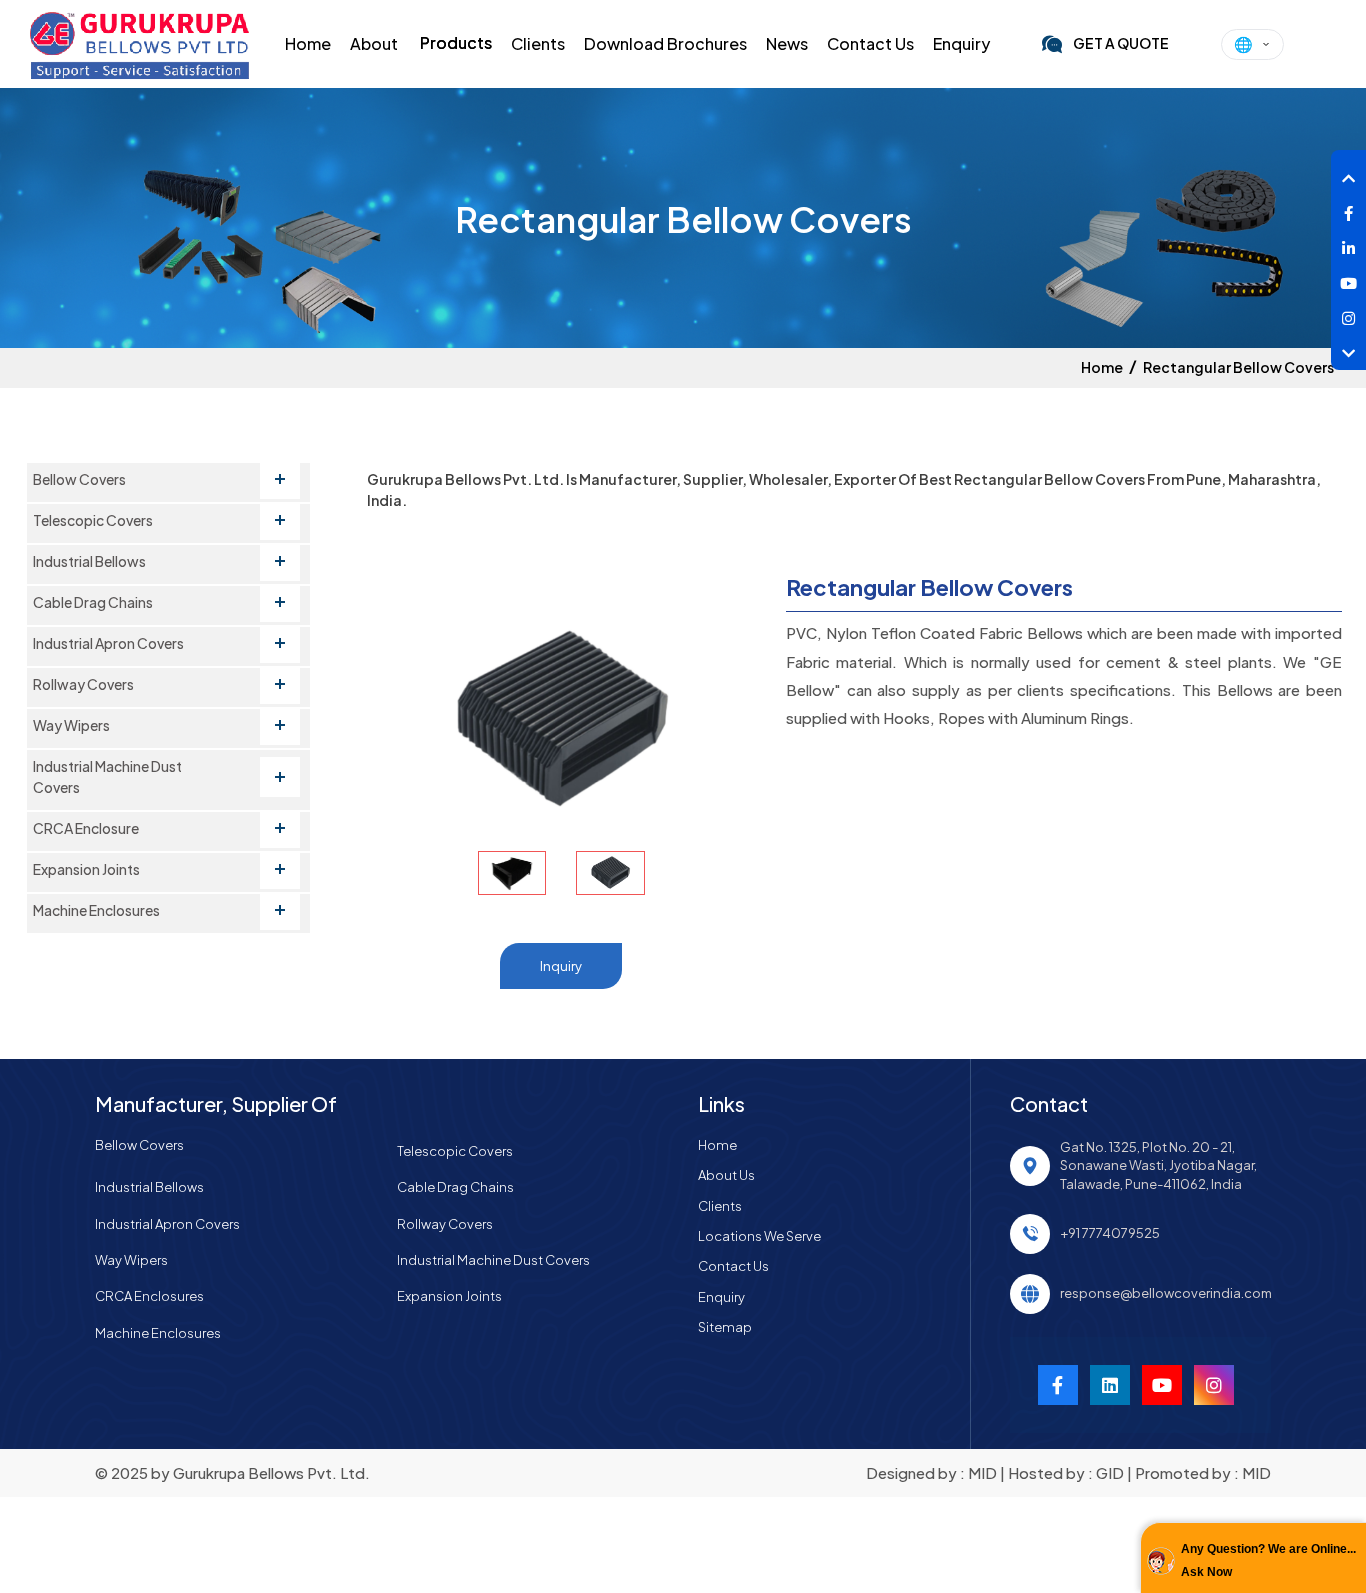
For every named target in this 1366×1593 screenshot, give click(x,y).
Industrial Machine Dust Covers (493, 1260)
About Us (726, 1175)
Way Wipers (131, 1260)
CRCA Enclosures (149, 1296)
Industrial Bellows (149, 1187)
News (787, 43)
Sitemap (725, 1327)
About (374, 43)
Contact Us (870, 43)
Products (456, 42)
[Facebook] (1348, 207)
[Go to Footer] (1348, 347)
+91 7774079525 (1110, 1233)
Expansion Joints (449, 1296)
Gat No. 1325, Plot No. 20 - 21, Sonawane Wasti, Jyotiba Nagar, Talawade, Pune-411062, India (1158, 1165)
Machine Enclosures (158, 1333)
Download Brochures (665, 43)
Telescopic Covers (455, 1151)
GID (1110, 1472)
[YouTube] (1214, 1385)
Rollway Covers (445, 1224)
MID (982, 1472)
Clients (538, 43)
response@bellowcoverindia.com (1166, 1293)
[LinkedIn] (1348, 242)
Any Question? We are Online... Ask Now (1268, 1560)
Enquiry (961, 43)
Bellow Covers (139, 1145)
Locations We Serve (759, 1236)
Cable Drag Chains (455, 1187)
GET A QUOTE (1121, 43)
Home (308, 43)
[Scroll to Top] (1348, 172)
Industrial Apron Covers (167, 1224)
